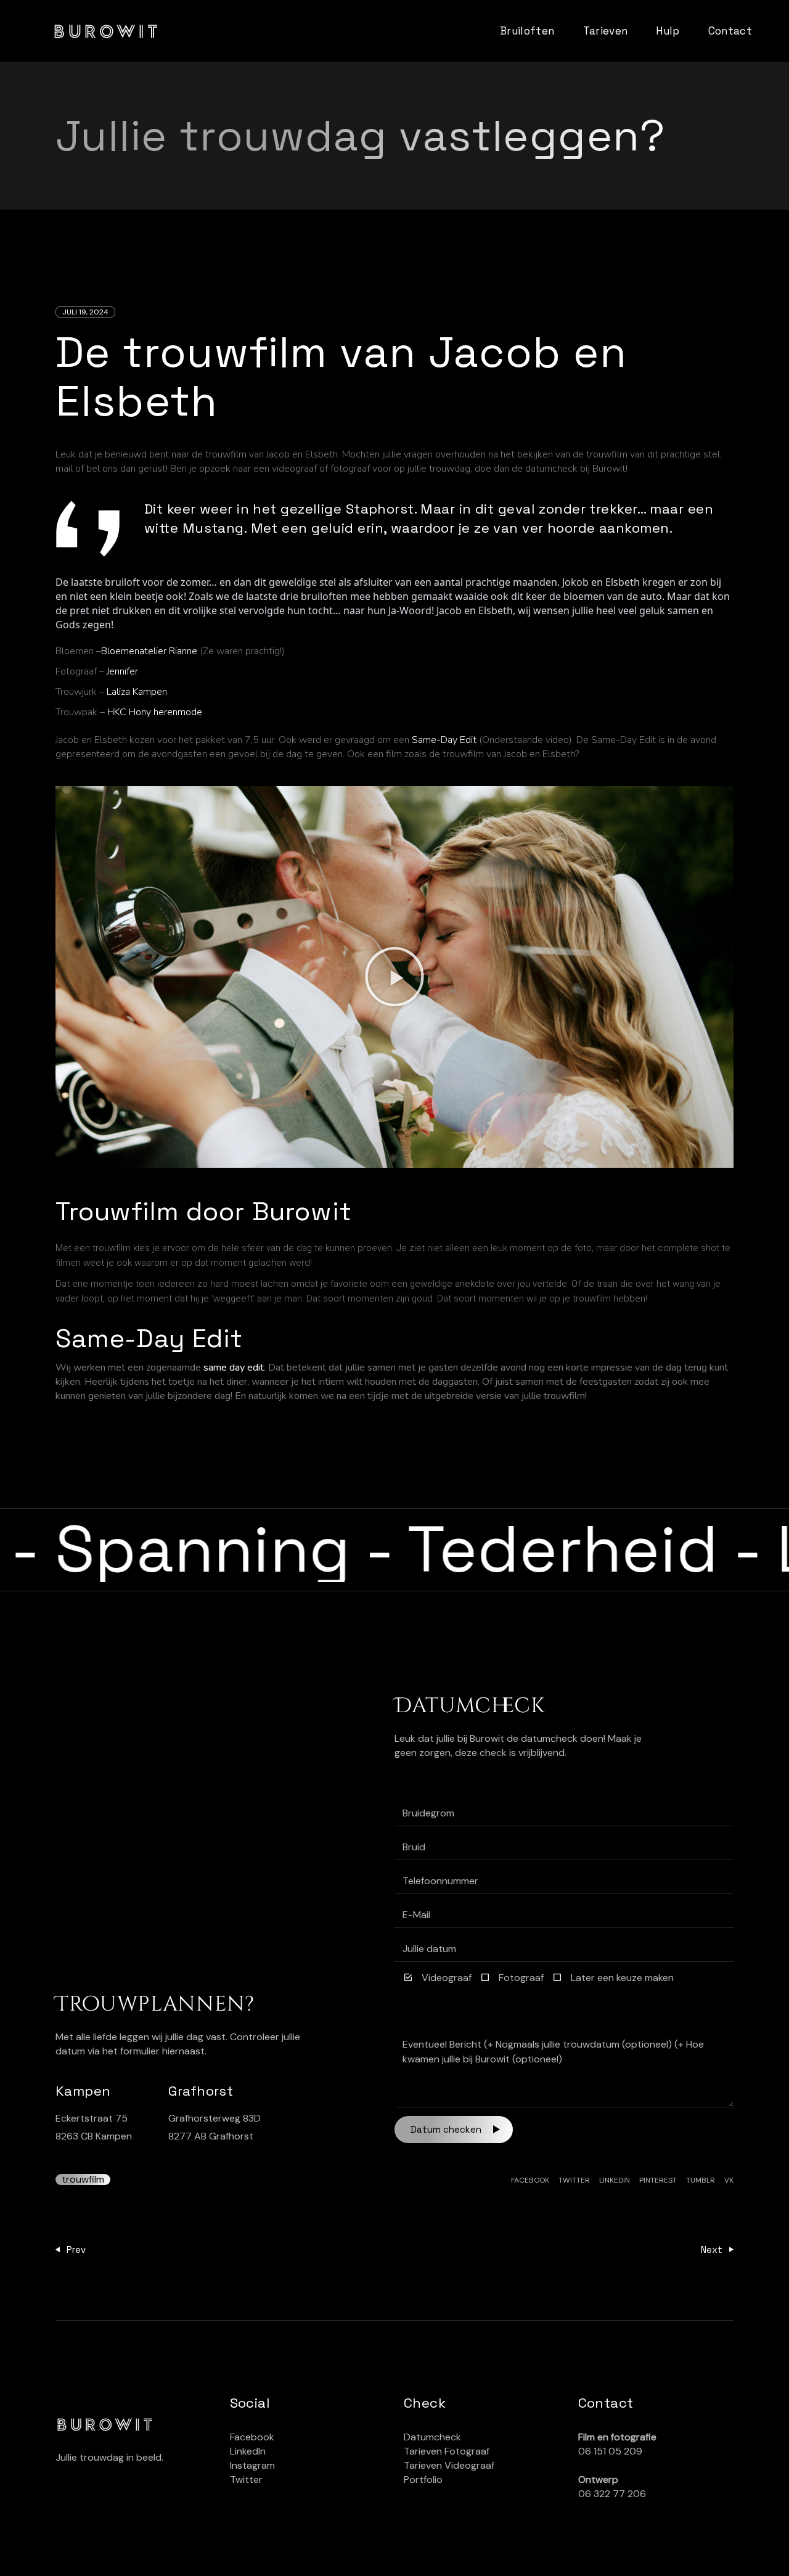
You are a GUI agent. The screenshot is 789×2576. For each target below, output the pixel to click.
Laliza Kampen (137, 692)
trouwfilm (83, 2180)
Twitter (246, 2480)
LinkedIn (248, 2451)
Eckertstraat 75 (92, 2118)
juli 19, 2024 (85, 312)
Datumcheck (432, 2437)
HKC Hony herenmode (155, 712)
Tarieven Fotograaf (447, 2451)
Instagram (252, 2465)
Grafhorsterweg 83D (215, 2118)
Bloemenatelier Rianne (149, 651)
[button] (394, 977)
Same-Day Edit (444, 740)
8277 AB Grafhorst (211, 2136)
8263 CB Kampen (94, 2136)
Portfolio (423, 2480)
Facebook (252, 2437)
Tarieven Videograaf (449, 2465)
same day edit (234, 1368)
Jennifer (122, 671)
